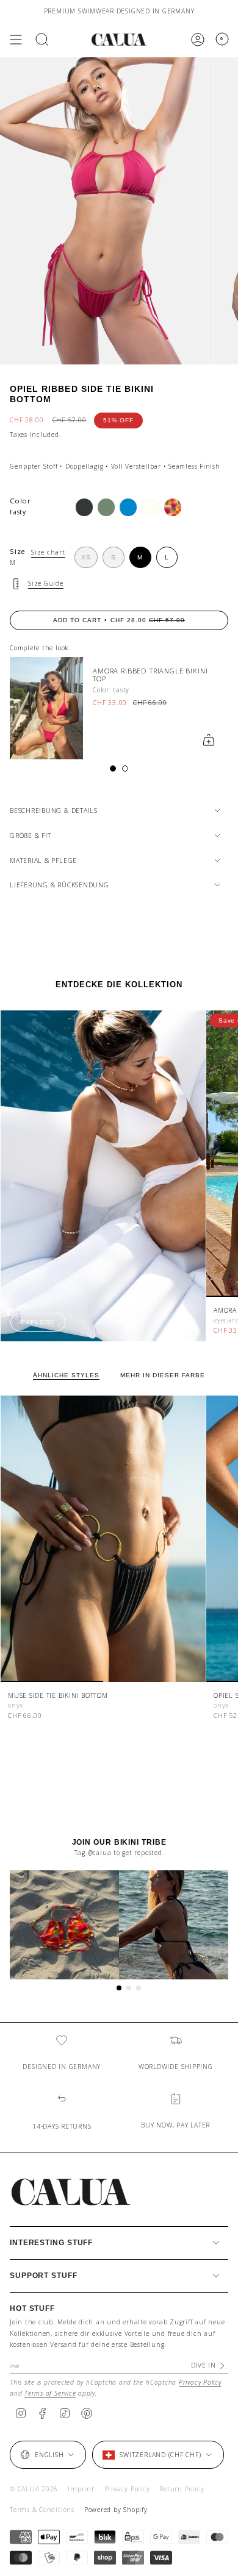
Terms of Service (50, 2393)
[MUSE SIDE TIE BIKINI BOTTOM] (103, 1539)
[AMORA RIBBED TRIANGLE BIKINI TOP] (46, 708)
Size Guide (46, 583)
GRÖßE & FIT (30, 836)
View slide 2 (125, 768)
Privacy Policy (200, 2382)
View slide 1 (113, 768)
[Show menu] (16, 40)
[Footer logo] (71, 2192)
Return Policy (182, 2489)
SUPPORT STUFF (44, 2276)
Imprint (81, 2489)
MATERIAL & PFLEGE (43, 860)
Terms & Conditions (42, 2510)
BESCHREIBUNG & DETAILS (54, 811)
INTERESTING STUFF (51, 2243)
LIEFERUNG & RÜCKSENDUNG (60, 885)
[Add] (209, 740)
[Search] (42, 40)
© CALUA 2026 (34, 2489)
